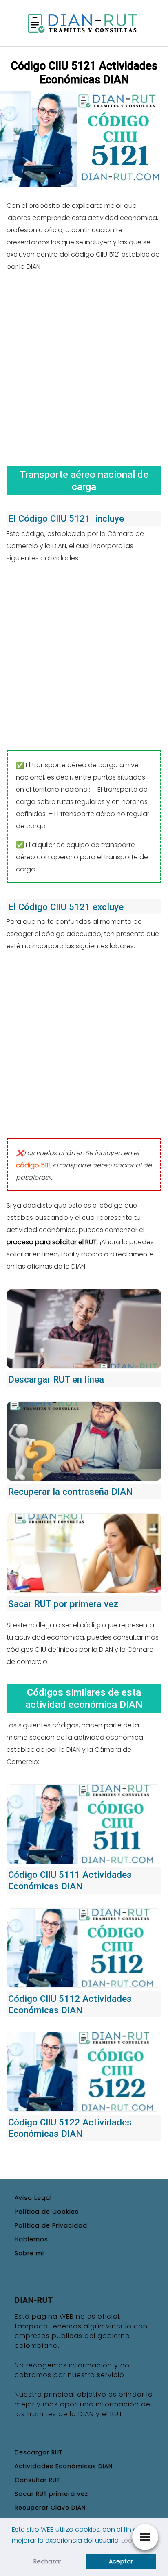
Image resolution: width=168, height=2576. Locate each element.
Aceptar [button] (121, 2561)
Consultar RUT (37, 2480)
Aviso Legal (33, 2198)
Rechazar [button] (47, 2561)
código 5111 (33, 1165)
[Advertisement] (84, 366)
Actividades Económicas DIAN (64, 2466)
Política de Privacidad (51, 2225)
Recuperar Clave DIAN (50, 2508)
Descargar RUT (39, 2452)
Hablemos (31, 2239)
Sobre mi (29, 2253)
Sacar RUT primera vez (51, 2494)
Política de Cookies (47, 2212)
